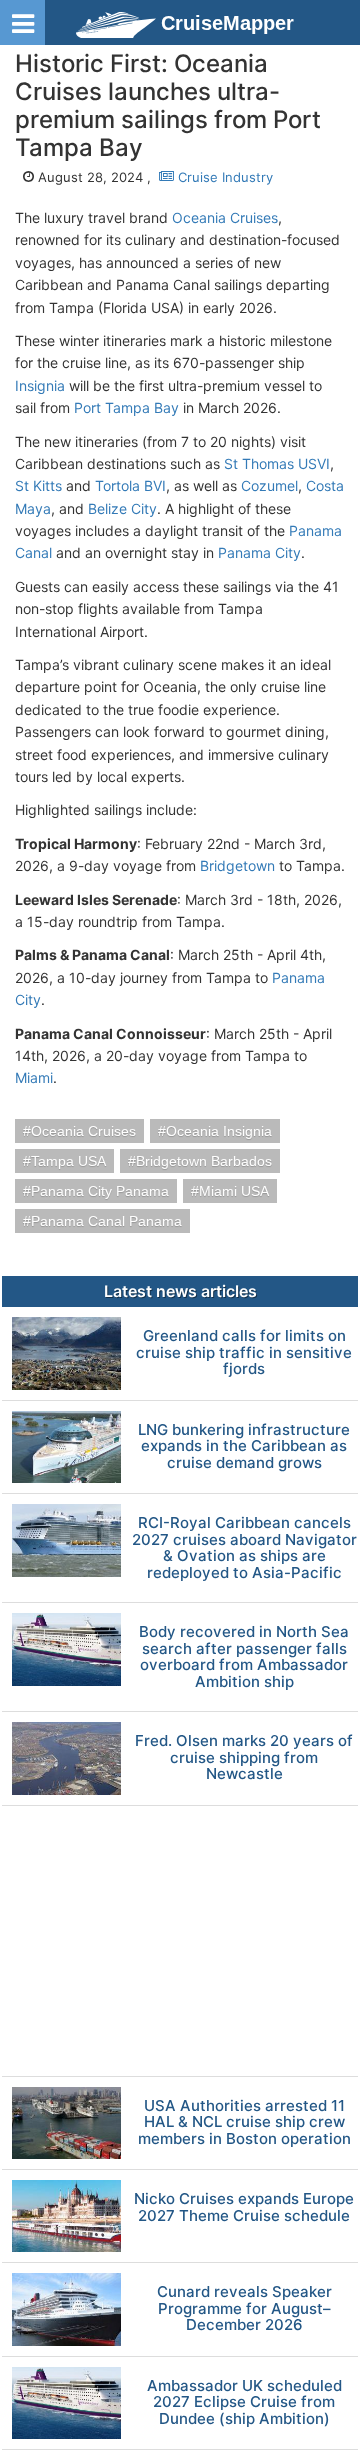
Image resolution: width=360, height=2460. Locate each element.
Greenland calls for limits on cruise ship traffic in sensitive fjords (244, 1353)
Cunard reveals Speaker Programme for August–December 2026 (244, 2309)
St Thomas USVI (277, 463)
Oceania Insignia (219, 1131)
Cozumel (269, 485)
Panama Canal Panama (106, 1221)
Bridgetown (237, 865)
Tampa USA (68, 1161)
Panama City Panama (100, 1191)
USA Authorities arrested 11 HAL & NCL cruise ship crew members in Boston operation (244, 2123)
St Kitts (38, 485)
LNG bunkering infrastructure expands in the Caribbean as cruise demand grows (244, 1447)
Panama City (259, 552)
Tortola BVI (130, 485)
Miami (34, 1077)
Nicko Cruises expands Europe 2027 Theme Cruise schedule (244, 2207)
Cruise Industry (223, 177)
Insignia (40, 385)
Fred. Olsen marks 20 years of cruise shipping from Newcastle (244, 1758)
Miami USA (234, 1191)
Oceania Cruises (225, 217)
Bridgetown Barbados (204, 1161)
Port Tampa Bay (126, 407)
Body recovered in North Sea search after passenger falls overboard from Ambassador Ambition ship (244, 1657)
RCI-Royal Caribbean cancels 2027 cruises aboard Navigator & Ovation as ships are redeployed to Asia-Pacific (244, 1548)
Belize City (122, 508)
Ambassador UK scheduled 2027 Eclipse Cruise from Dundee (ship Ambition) (244, 2403)
